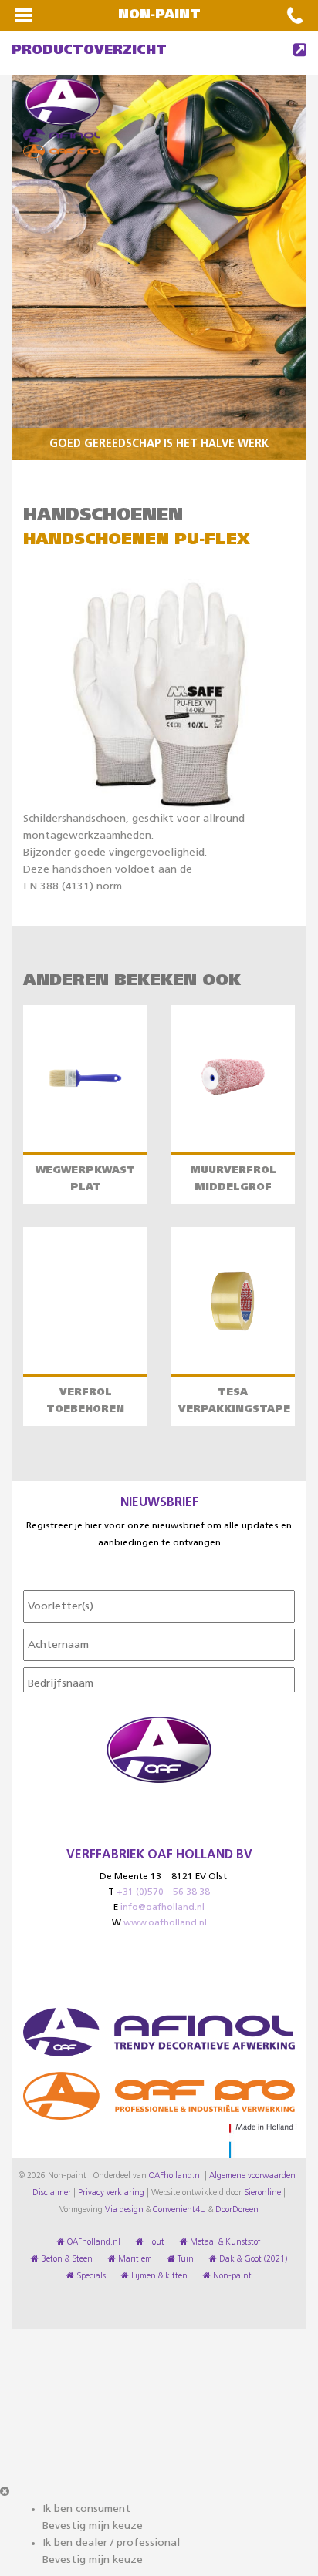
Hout (154, 2242)
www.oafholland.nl (165, 1923)
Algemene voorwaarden (252, 2176)
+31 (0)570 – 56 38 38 (163, 1892)
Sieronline (262, 2193)
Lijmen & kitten (158, 2276)
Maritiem (134, 2259)
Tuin (184, 2259)
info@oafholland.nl (162, 1908)
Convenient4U (179, 2210)
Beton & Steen (66, 2259)
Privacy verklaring (111, 2193)
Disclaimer (52, 2193)
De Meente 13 (130, 1877)
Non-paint (231, 2276)
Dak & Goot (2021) (252, 2259)
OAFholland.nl (176, 2176)
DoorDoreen (237, 2210)
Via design (124, 2210)
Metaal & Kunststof (224, 2242)
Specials (90, 2276)
